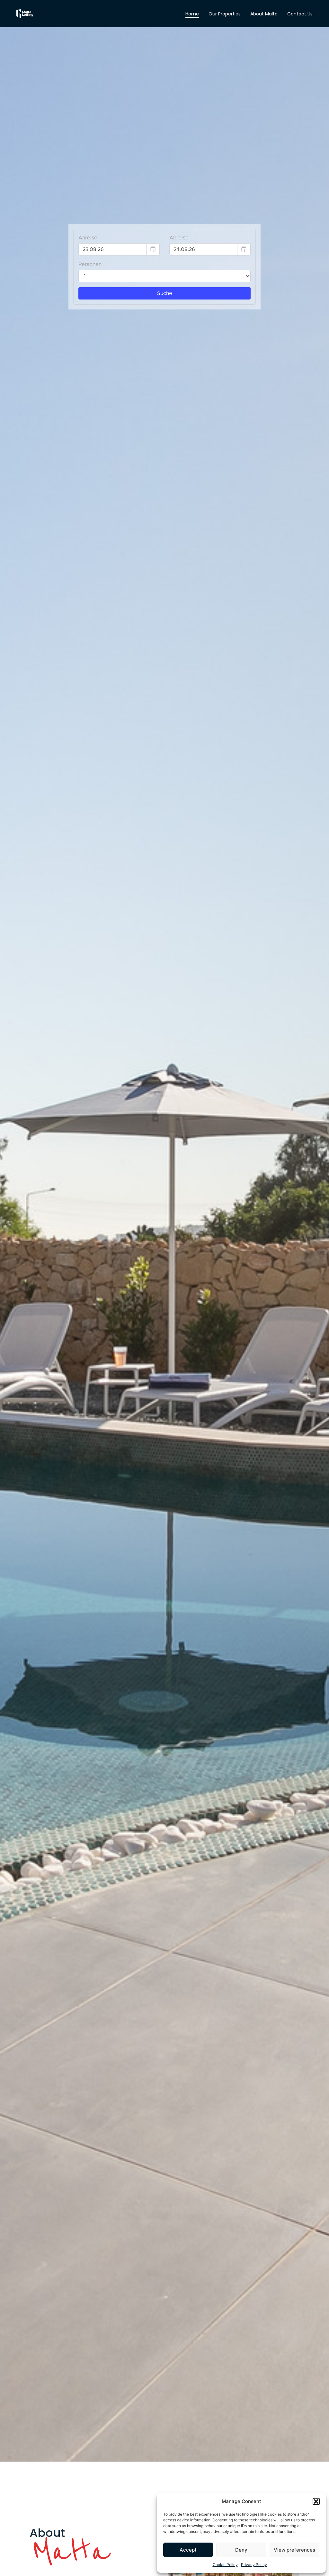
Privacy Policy (254, 2565)
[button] (316, 2501)
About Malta (264, 14)
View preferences (294, 2550)
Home (192, 14)
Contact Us (300, 14)
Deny (241, 2550)
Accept (188, 2550)
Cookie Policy (225, 2565)
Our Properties (225, 14)
